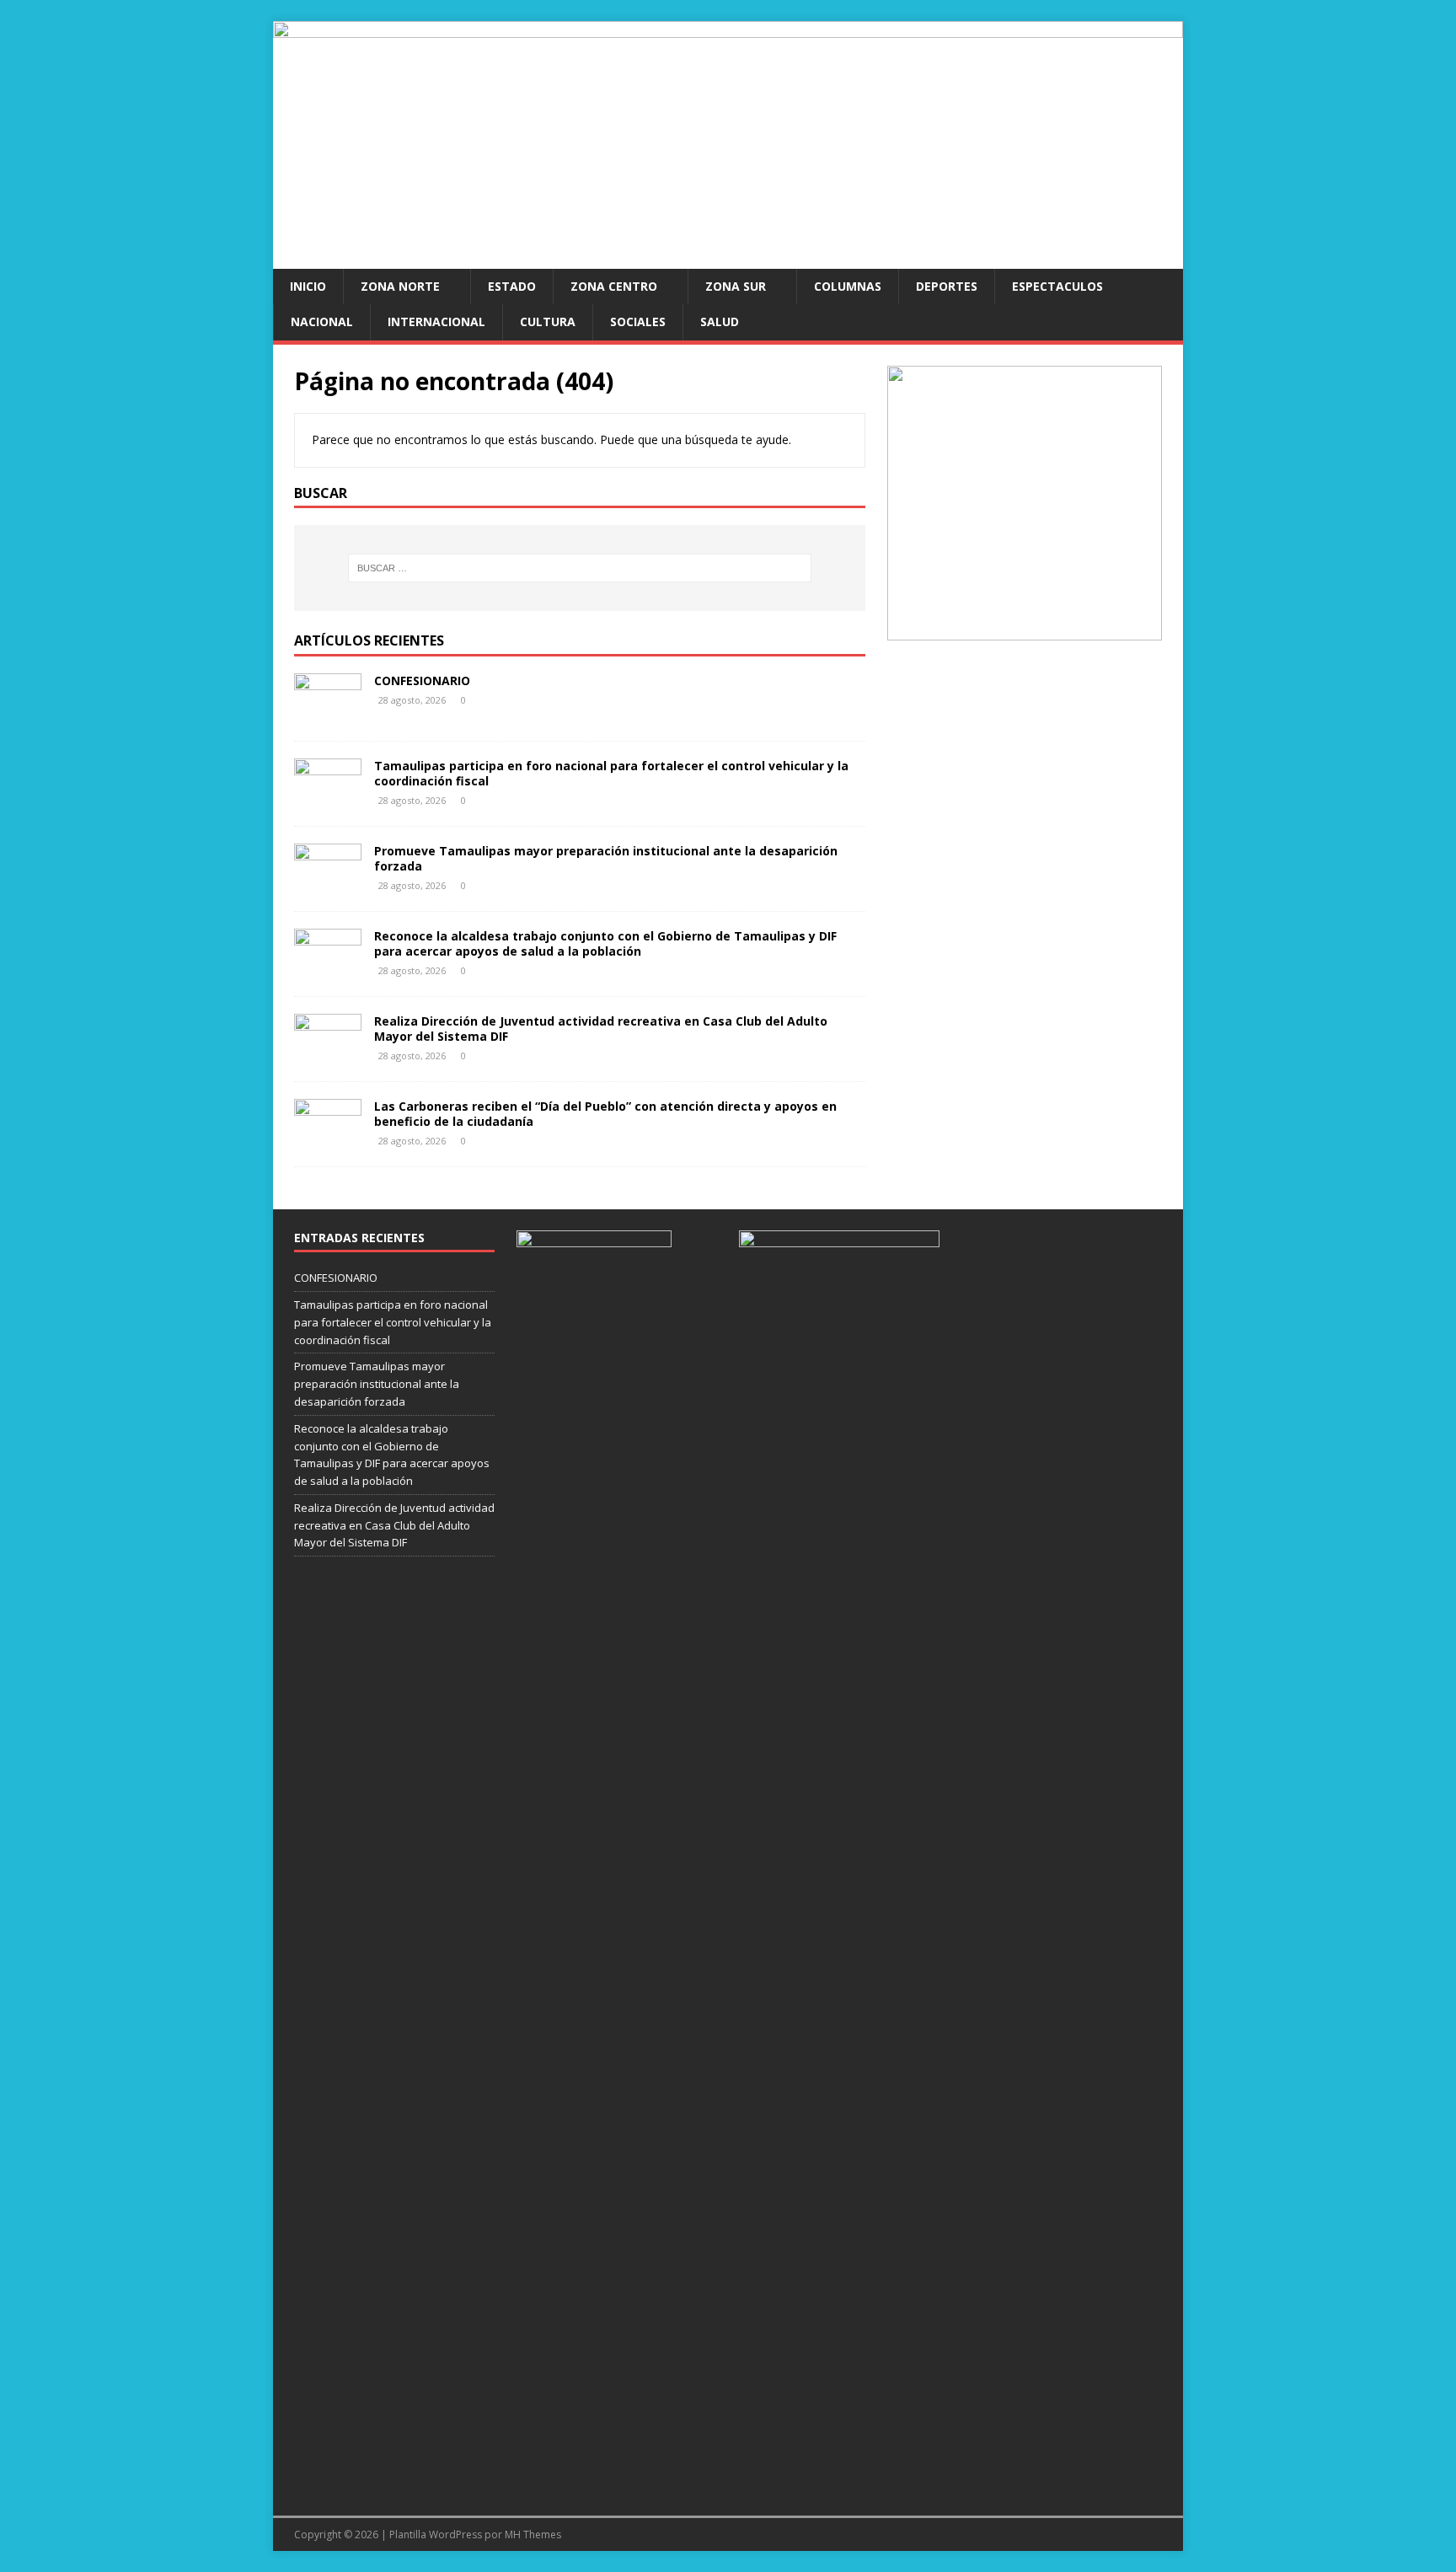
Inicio (308, 286)
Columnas (848, 286)
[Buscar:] (580, 568)
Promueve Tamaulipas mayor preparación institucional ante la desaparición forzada (606, 858)
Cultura (548, 321)
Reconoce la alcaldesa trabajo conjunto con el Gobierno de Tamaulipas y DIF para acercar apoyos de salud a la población (605, 943)
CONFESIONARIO (422, 681)
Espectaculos (1057, 286)
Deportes (947, 286)
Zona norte (400, 286)
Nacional (322, 321)
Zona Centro (614, 286)
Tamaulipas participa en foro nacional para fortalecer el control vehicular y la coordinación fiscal (611, 773)
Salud (720, 321)
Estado (512, 286)
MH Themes (533, 2534)
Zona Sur (736, 286)
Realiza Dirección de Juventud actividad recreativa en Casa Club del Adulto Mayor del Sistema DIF (601, 1029)
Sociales (638, 321)
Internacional (436, 321)
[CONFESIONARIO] (328, 714)
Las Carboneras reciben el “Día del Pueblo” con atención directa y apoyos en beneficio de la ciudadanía (605, 1114)
